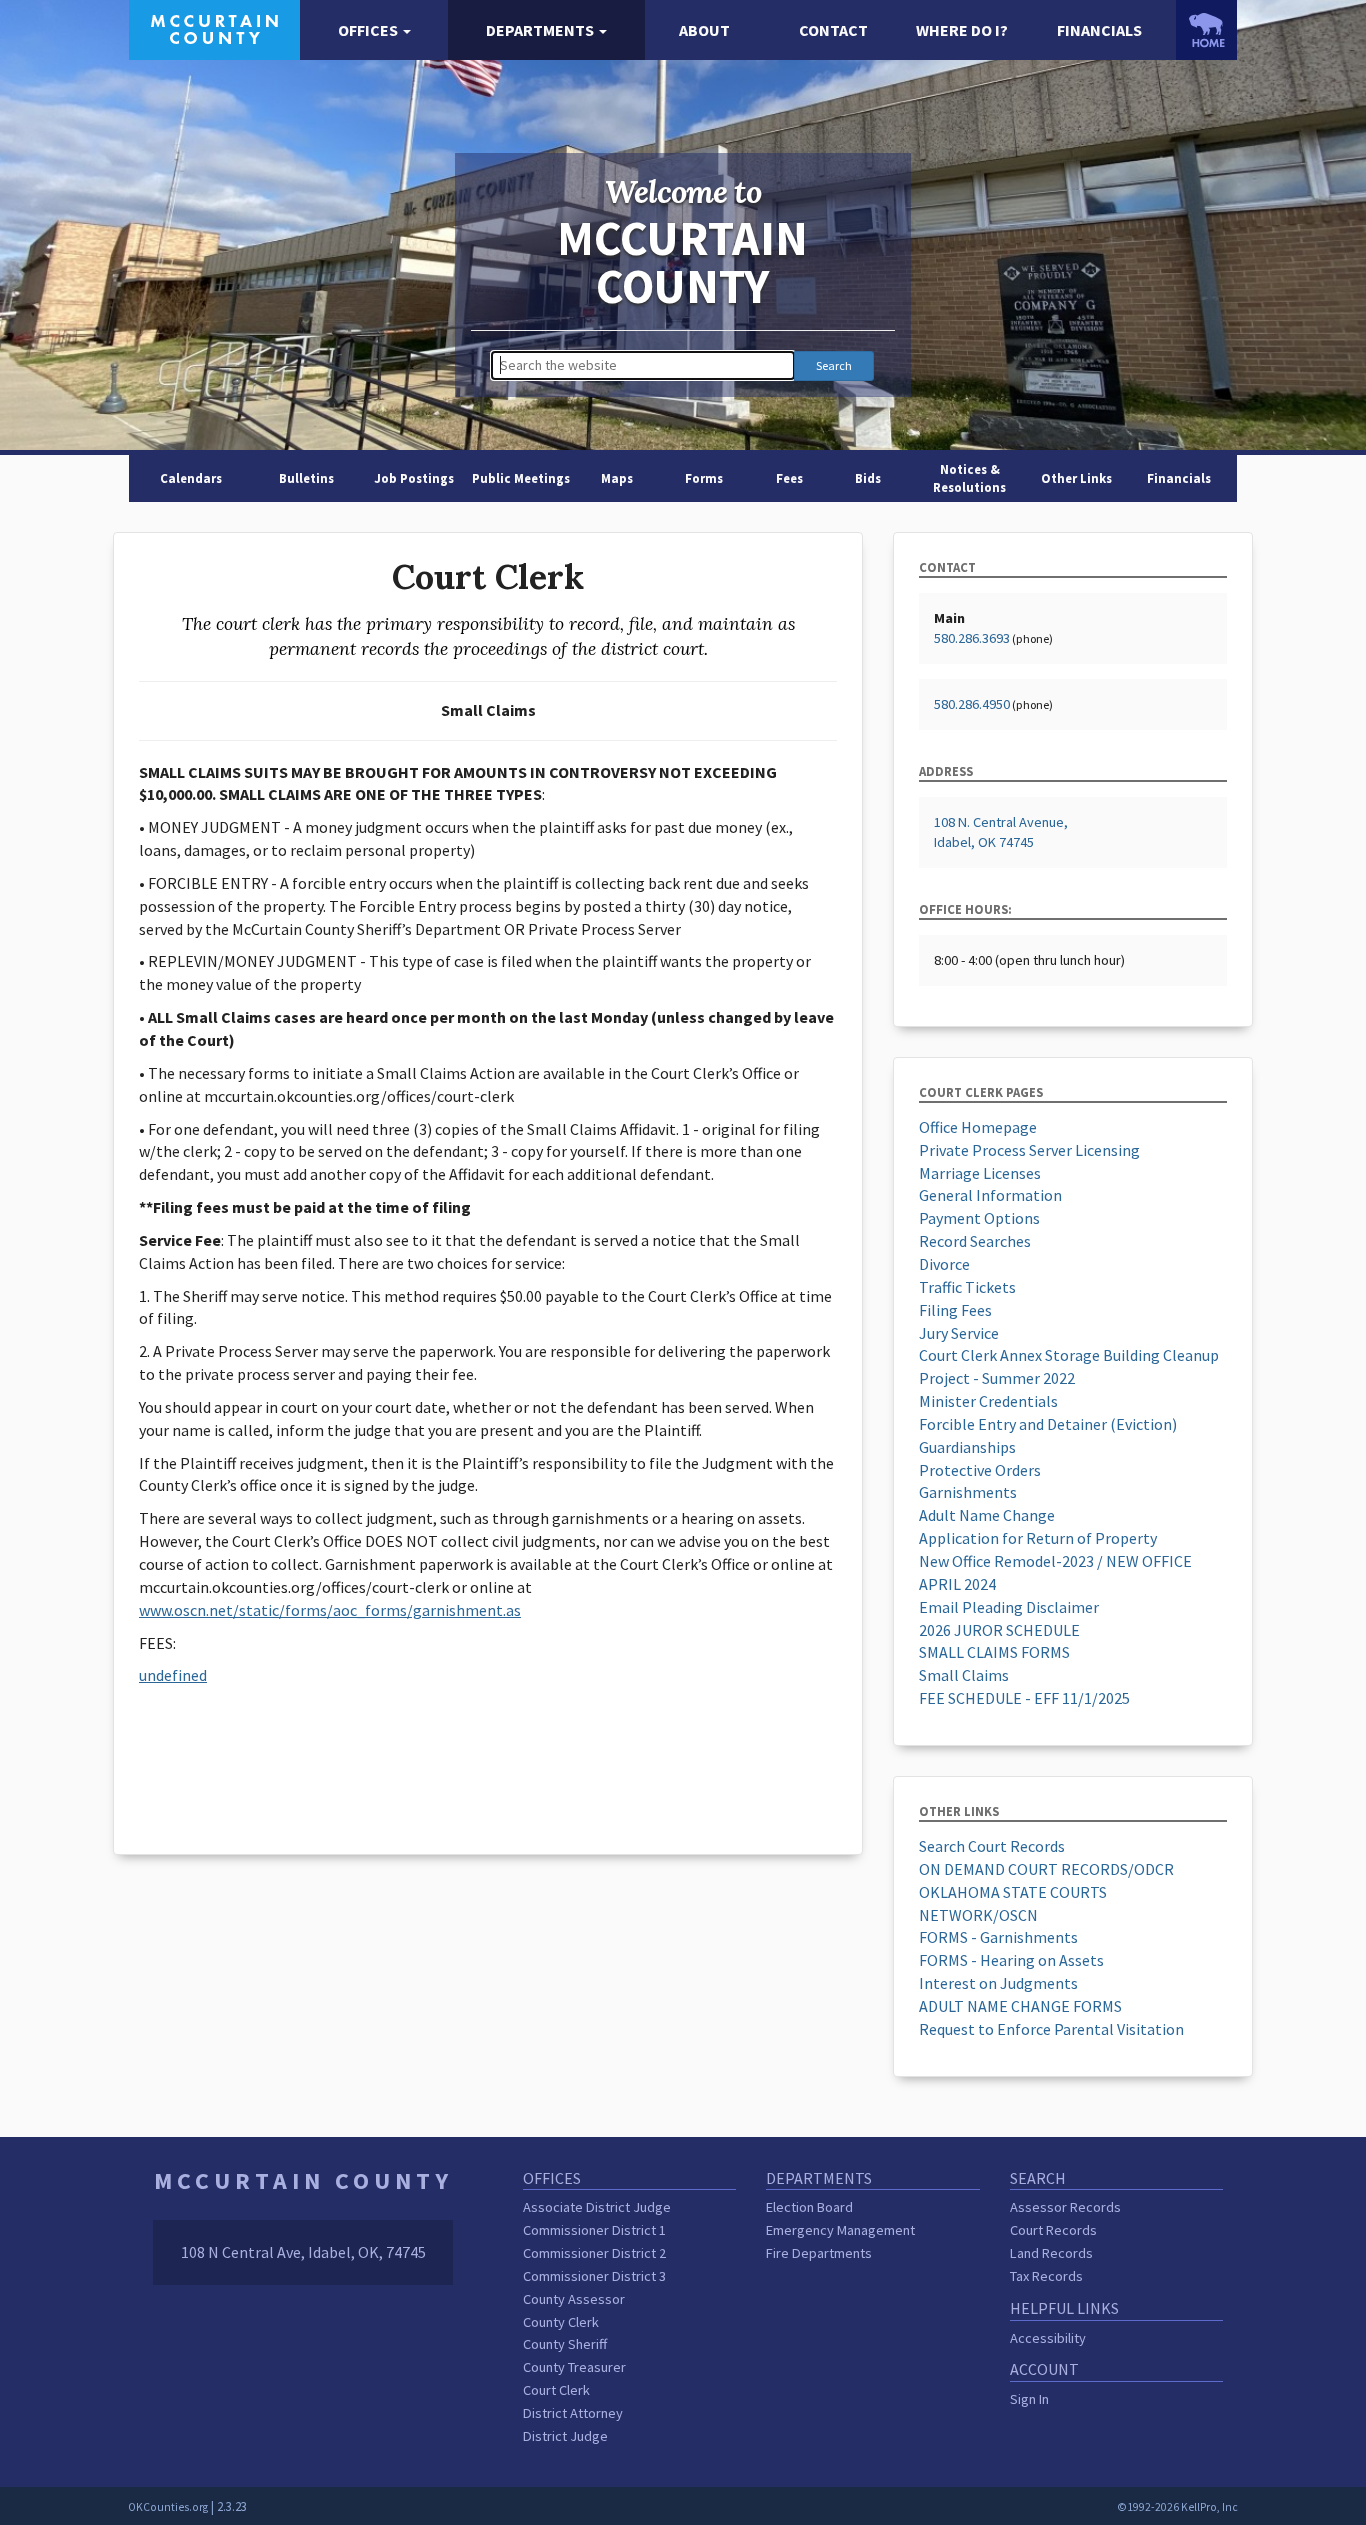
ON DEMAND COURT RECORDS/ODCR (1046, 1869)
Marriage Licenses (980, 1173)
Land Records (1051, 2253)
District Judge (565, 2436)
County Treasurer (574, 2367)
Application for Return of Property (1038, 1538)
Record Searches (975, 1241)
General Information (990, 1195)
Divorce (944, 1264)
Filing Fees (955, 1310)
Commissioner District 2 (594, 2253)
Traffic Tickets (967, 1287)
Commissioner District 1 (594, 2230)
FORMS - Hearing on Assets (1011, 1960)
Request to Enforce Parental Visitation (1051, 2029)
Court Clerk (556, 2390)
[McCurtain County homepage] (214, 28)
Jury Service (959, 1333)
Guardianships (967, 1447)
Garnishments (968, 1492)
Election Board (809, 2207)
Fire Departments (819, 2253)
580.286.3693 (972, 638)
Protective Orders (980, 1470)
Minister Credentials (988, 1401)
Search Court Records (992, 1846)
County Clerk (561, 2322)
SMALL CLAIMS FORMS (994, 1652)
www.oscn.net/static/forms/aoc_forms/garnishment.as (330, 1610)
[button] (374, 30)
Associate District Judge (597, 2207)
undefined (173, 1675)
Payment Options (979, 1218)
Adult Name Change (987, 1515)
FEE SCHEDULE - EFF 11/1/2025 (1024, 1698)
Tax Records (1046, 2276)
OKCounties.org (168, 2507)
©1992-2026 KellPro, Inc (1177, 2507)
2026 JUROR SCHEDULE (999, 1630)
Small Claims (964, 1675)
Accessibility (1048, 2338)
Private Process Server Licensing (1029, 1150)
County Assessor (574, 2299)
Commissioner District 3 (594, 2276)
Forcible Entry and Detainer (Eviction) (1048, 1424)
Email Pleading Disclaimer (1009, 1607)
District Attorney (573, 2413)
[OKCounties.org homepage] (1206, 30)
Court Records (1053, 2230)
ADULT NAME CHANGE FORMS (1020, 2006)
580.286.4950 (972, 704)
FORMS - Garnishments (998, 1937)
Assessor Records (1065, 2207)
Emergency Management (840, 2230)
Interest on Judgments (998, 1983)
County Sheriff (565, 2344)
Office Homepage (978, 1127)
